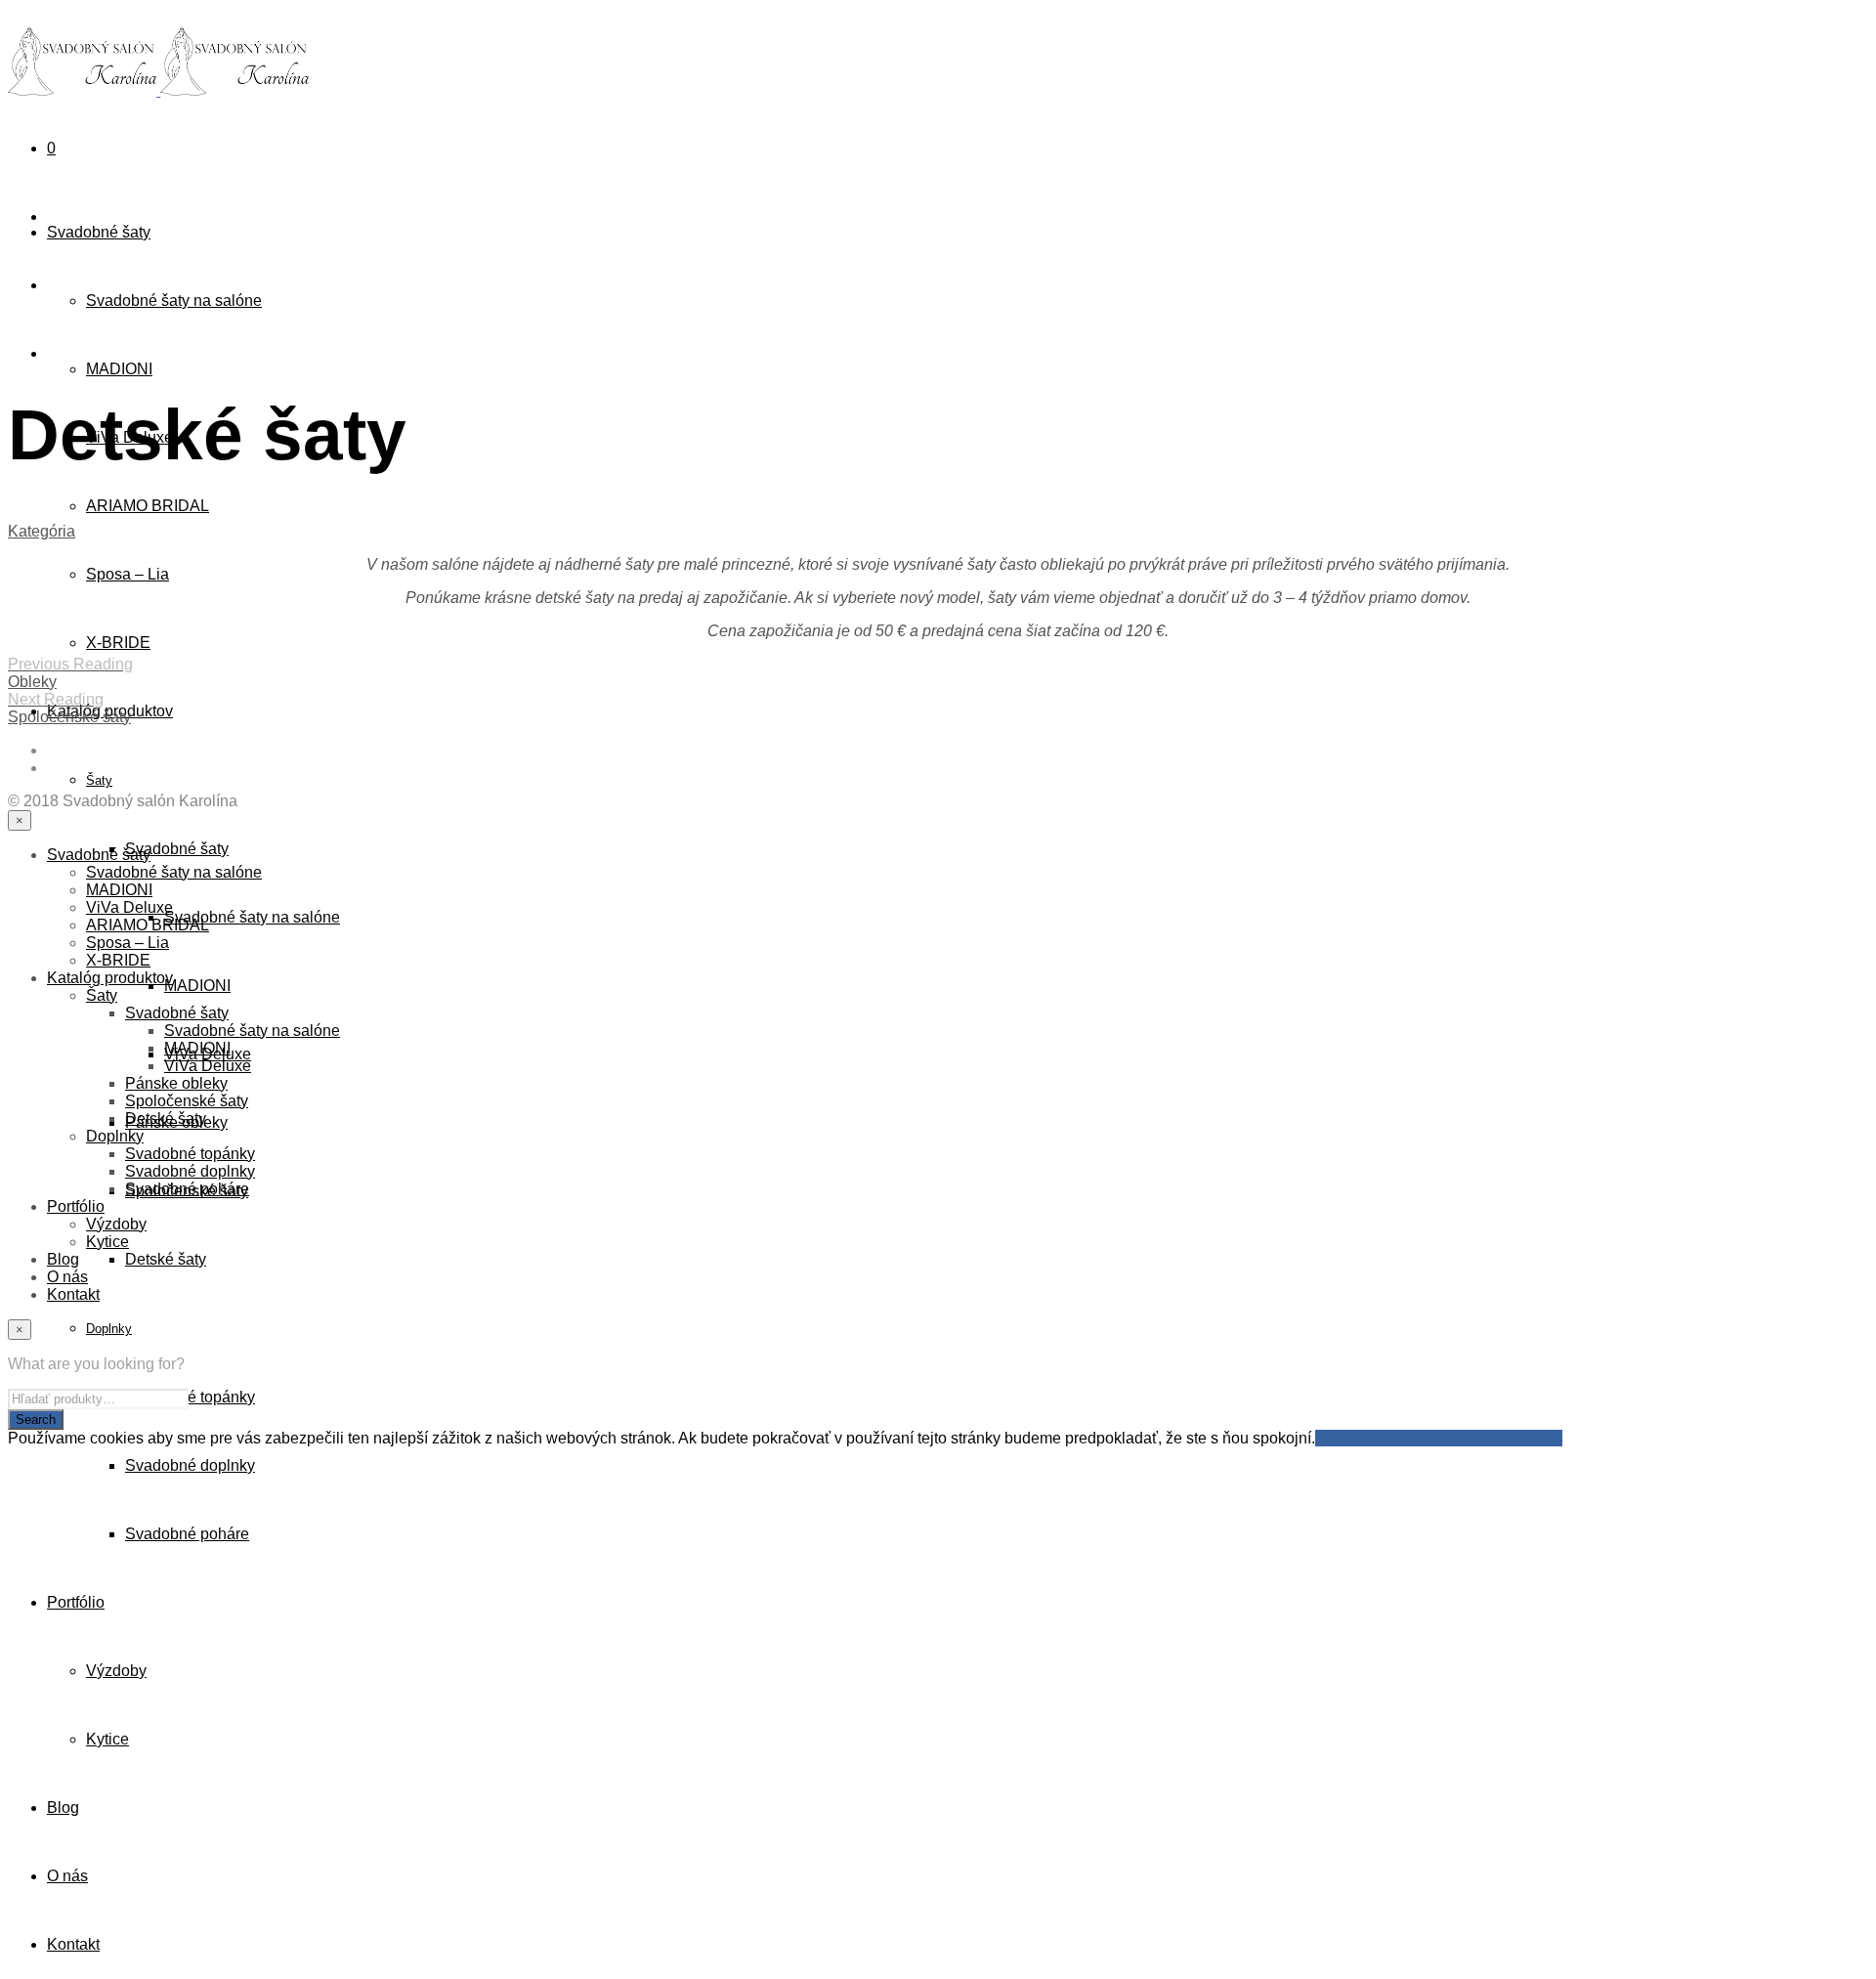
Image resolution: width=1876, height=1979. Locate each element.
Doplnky (109, 1329)
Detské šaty (166, 1259)
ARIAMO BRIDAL (148, 506)
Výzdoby (116, 1671)
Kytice (107, 1739)
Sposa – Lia (128, 574)
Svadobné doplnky (190, 1465)
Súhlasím (1348, 1438)
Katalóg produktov (110, 978)
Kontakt (73, 1944)
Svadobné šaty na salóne (174, 301)
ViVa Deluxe (129, 907)
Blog (63, 1807)
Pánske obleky (176, 1083)
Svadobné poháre (187, 1534)
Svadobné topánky (190, 1397)
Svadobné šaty (99, 232)
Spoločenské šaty (187, 1101)
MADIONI (119, 369)
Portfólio (76, 1602)
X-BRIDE (118, 643)
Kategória (42, 531)
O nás (67, 1876)
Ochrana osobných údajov (1471, 1438)
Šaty (99, 780)
